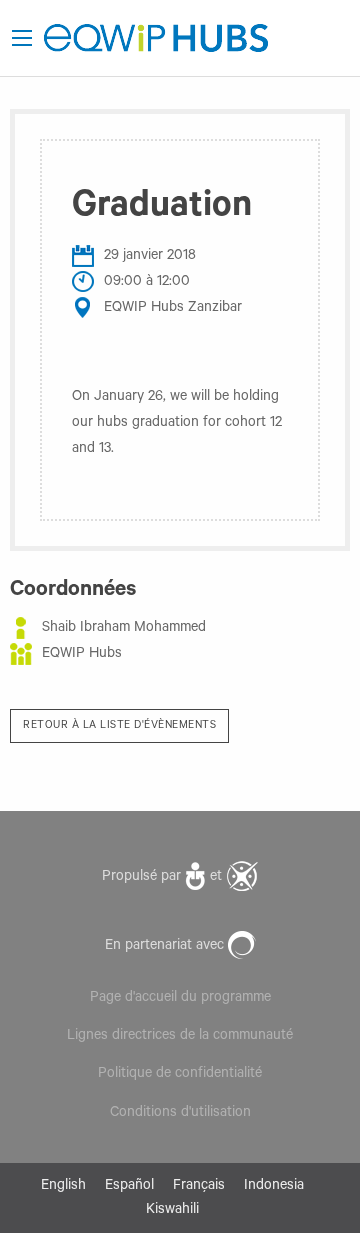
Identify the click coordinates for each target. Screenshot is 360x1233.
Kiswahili (172, 1211)
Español (129, 1187)
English (63, 1187)
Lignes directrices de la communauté (180, 1037)
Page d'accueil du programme (180, 999)
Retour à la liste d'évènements (119, 726)
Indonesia (274, 1187)
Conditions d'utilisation (180, 1114)
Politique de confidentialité (180, 1075)
